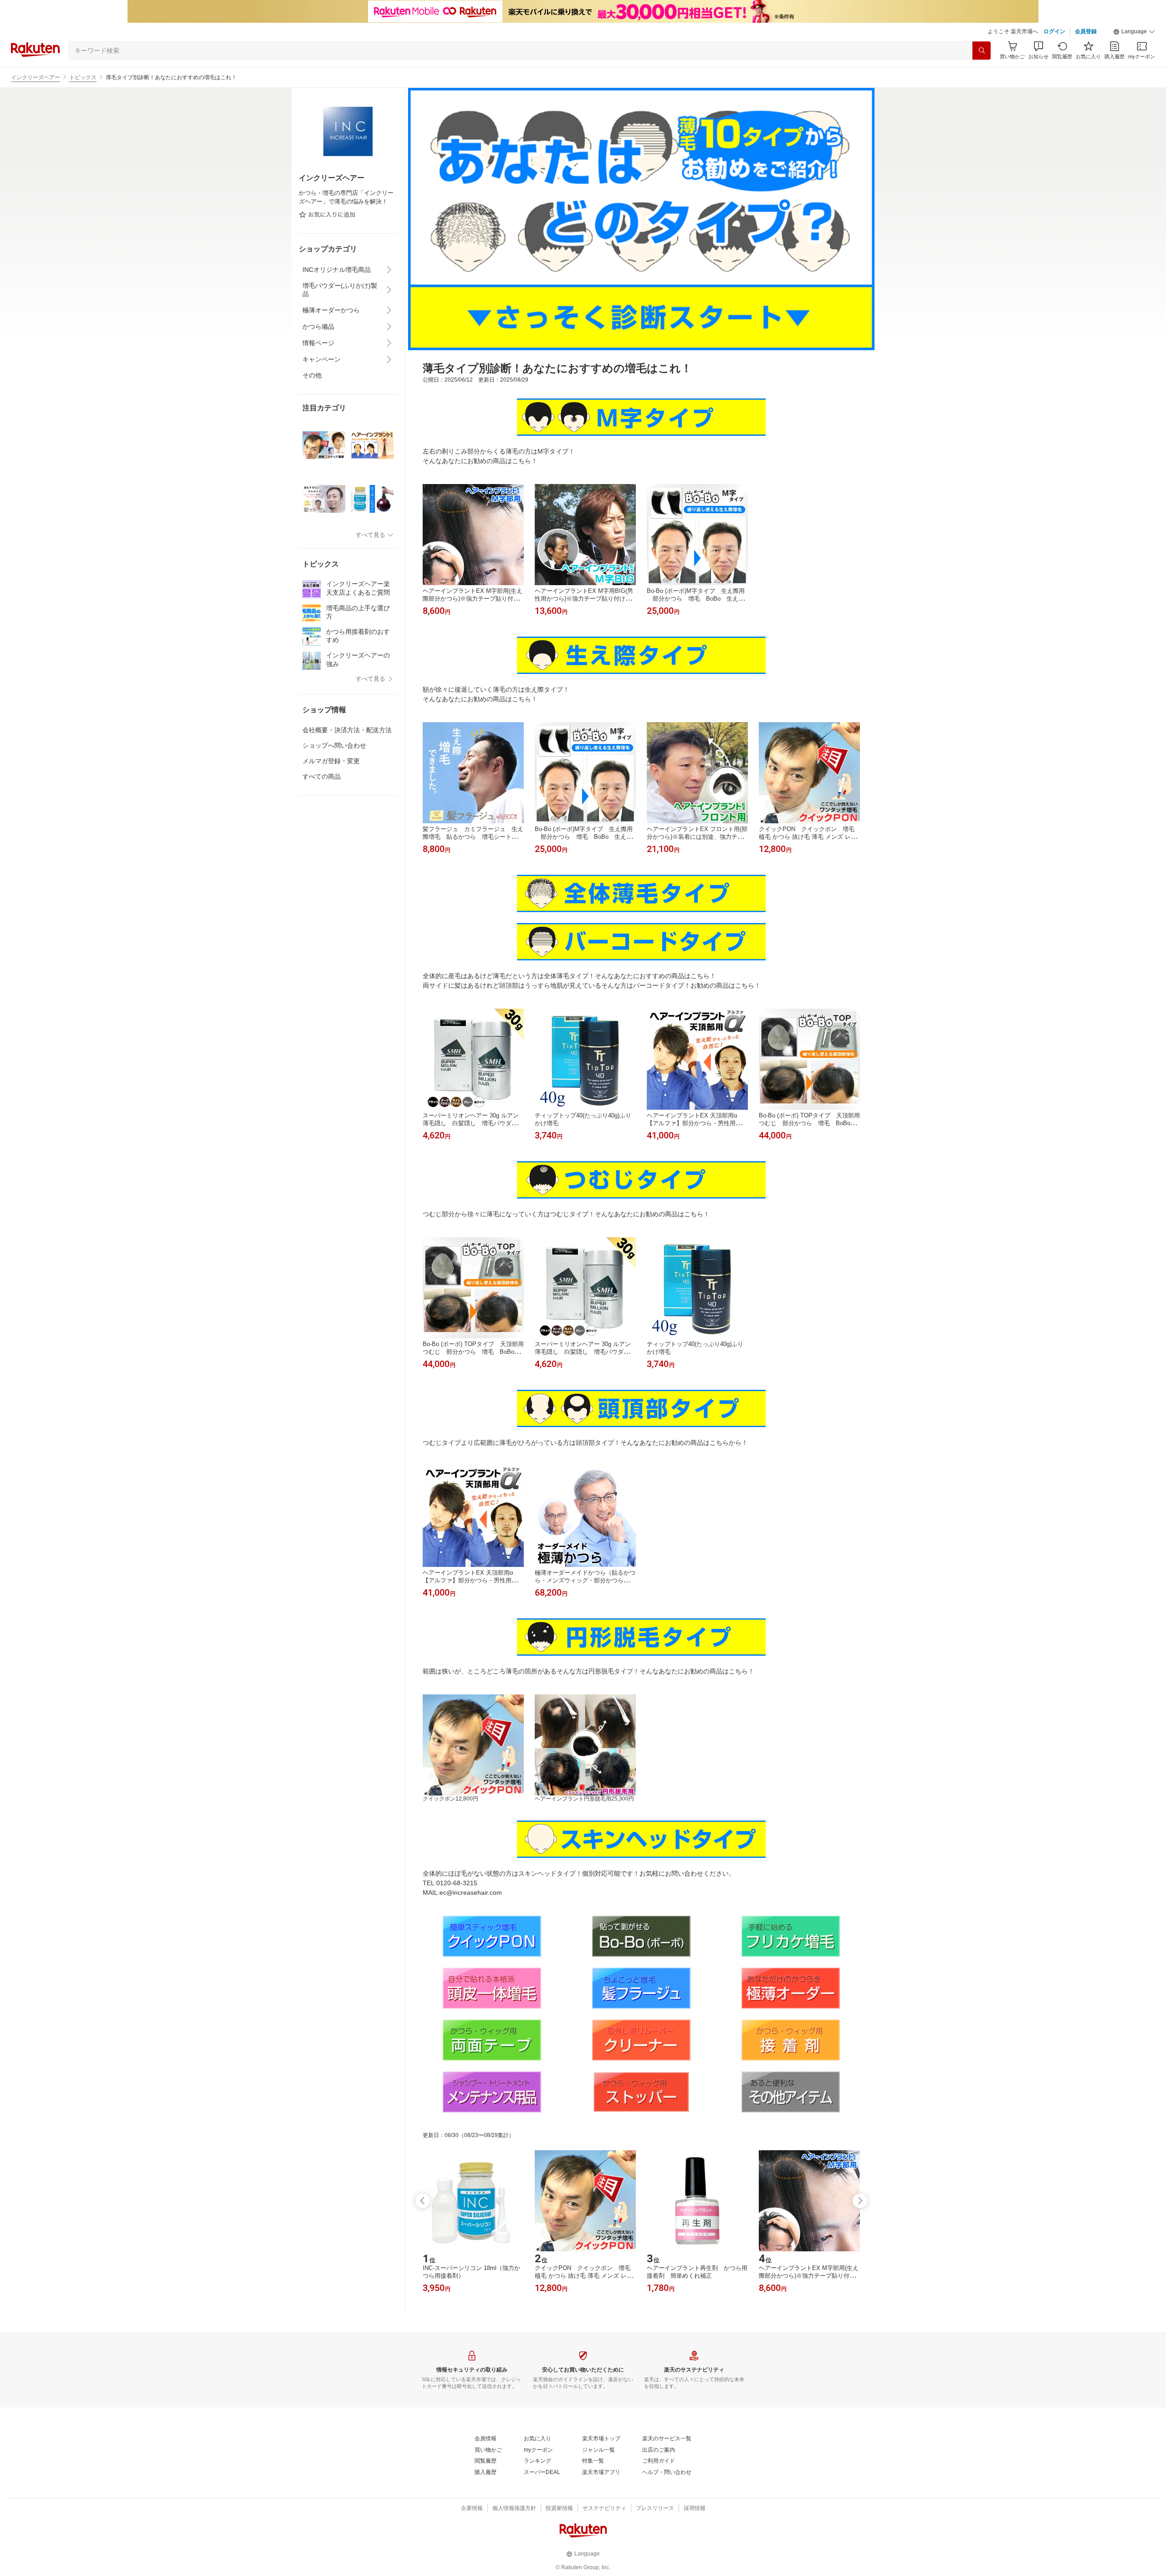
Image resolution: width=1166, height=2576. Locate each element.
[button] (1134, 32)
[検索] (982, 51)
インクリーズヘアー (36, 77)
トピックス (83, 77)
